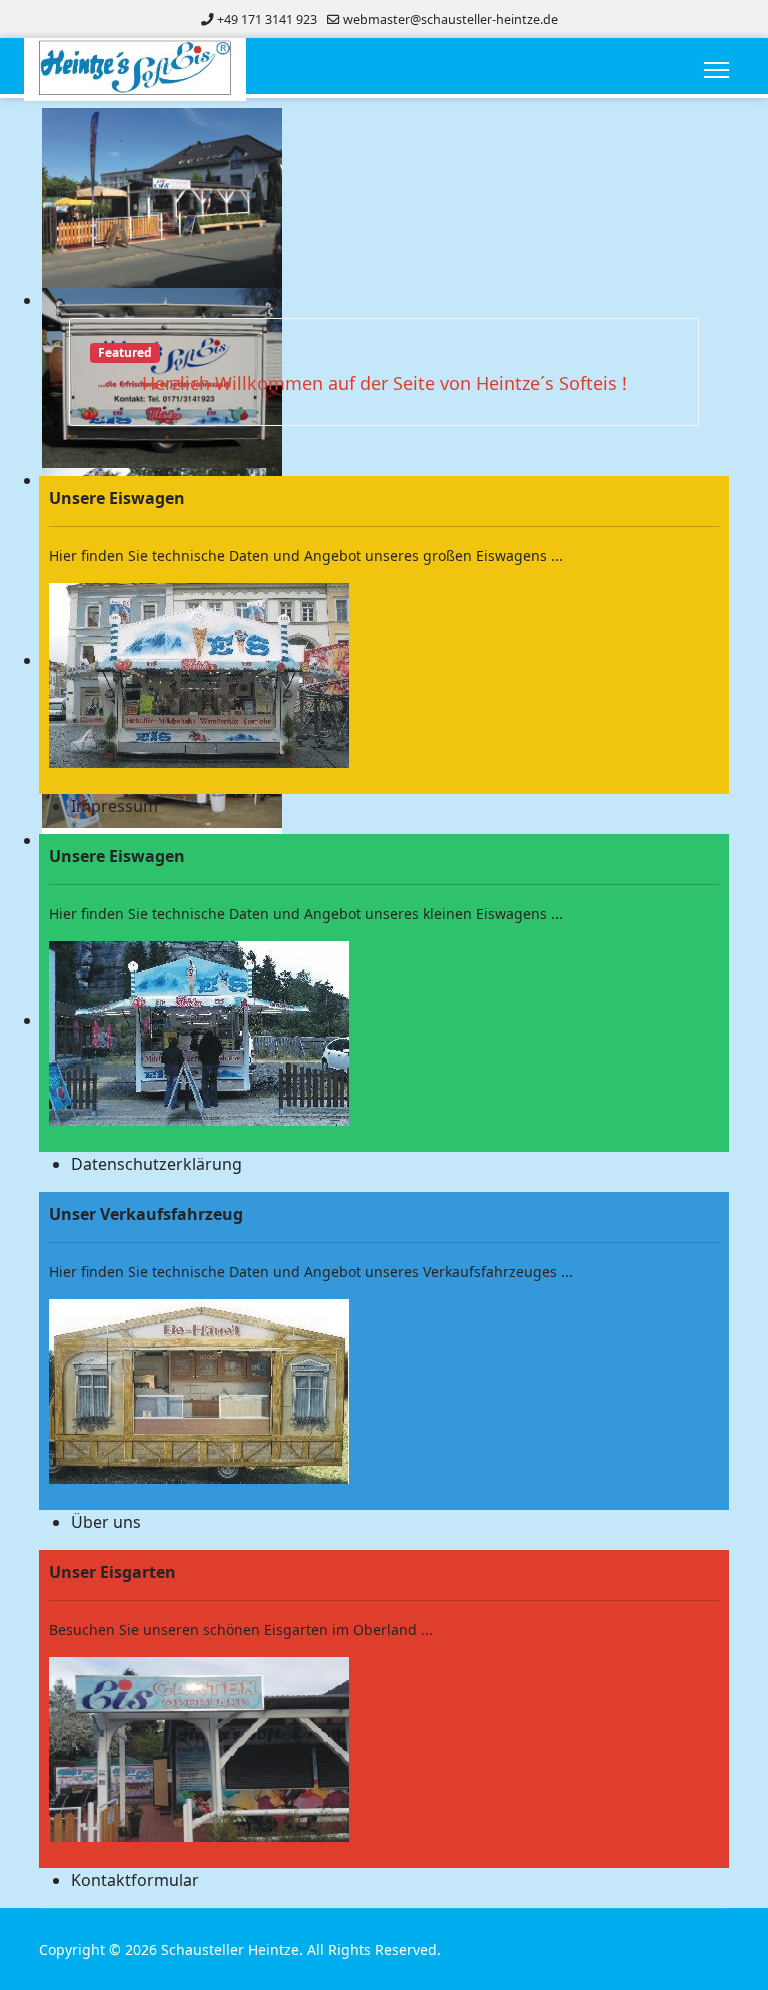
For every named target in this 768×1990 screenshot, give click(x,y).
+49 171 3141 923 (267, 19)
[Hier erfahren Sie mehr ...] (384, 675)
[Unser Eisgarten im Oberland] (384, 1749)
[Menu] (716, 70)
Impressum (114, 806)
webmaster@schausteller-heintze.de (450, 19)
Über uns (106, 1522)
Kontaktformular (135, 1880)
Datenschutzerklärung (156, 1164)
